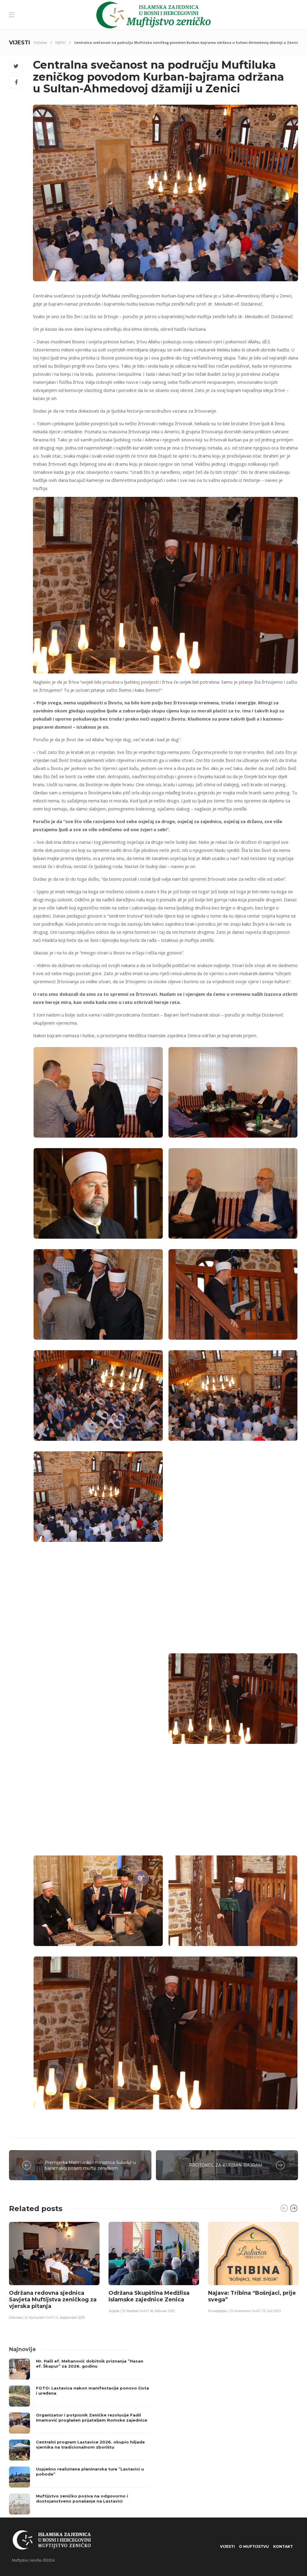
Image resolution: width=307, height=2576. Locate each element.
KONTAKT (283, 2546)
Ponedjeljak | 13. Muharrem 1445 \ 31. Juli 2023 (244, 2311)
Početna (40, 42)
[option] (54, 2270)
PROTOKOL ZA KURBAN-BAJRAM (226, 2165)
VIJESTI (60, 42)
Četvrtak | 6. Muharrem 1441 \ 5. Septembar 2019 (47, 2318)
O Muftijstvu (254, 2546)
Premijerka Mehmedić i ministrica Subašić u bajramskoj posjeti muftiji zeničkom (90, 2165)
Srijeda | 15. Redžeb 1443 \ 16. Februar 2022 (142, 2311)
